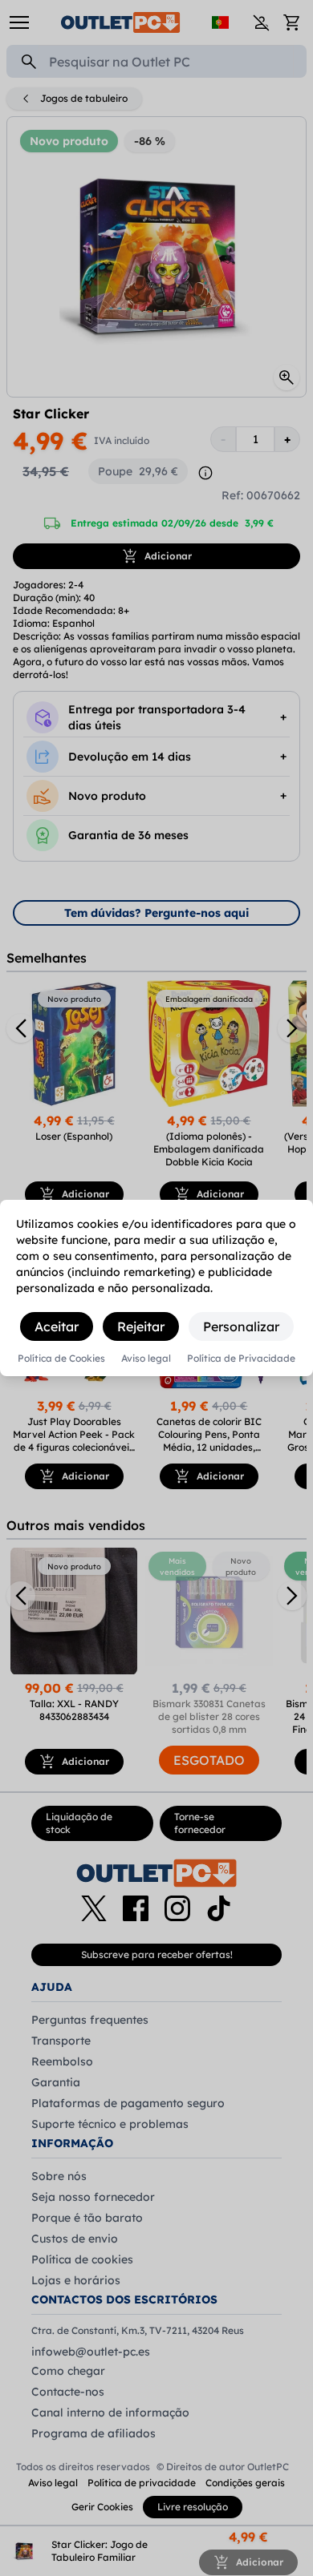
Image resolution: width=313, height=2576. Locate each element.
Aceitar (57, 1326)
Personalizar (241, 1326)
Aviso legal (146, 1359)
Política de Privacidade (241, 1359)
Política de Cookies (61, 1359)
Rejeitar (141, 1326)
